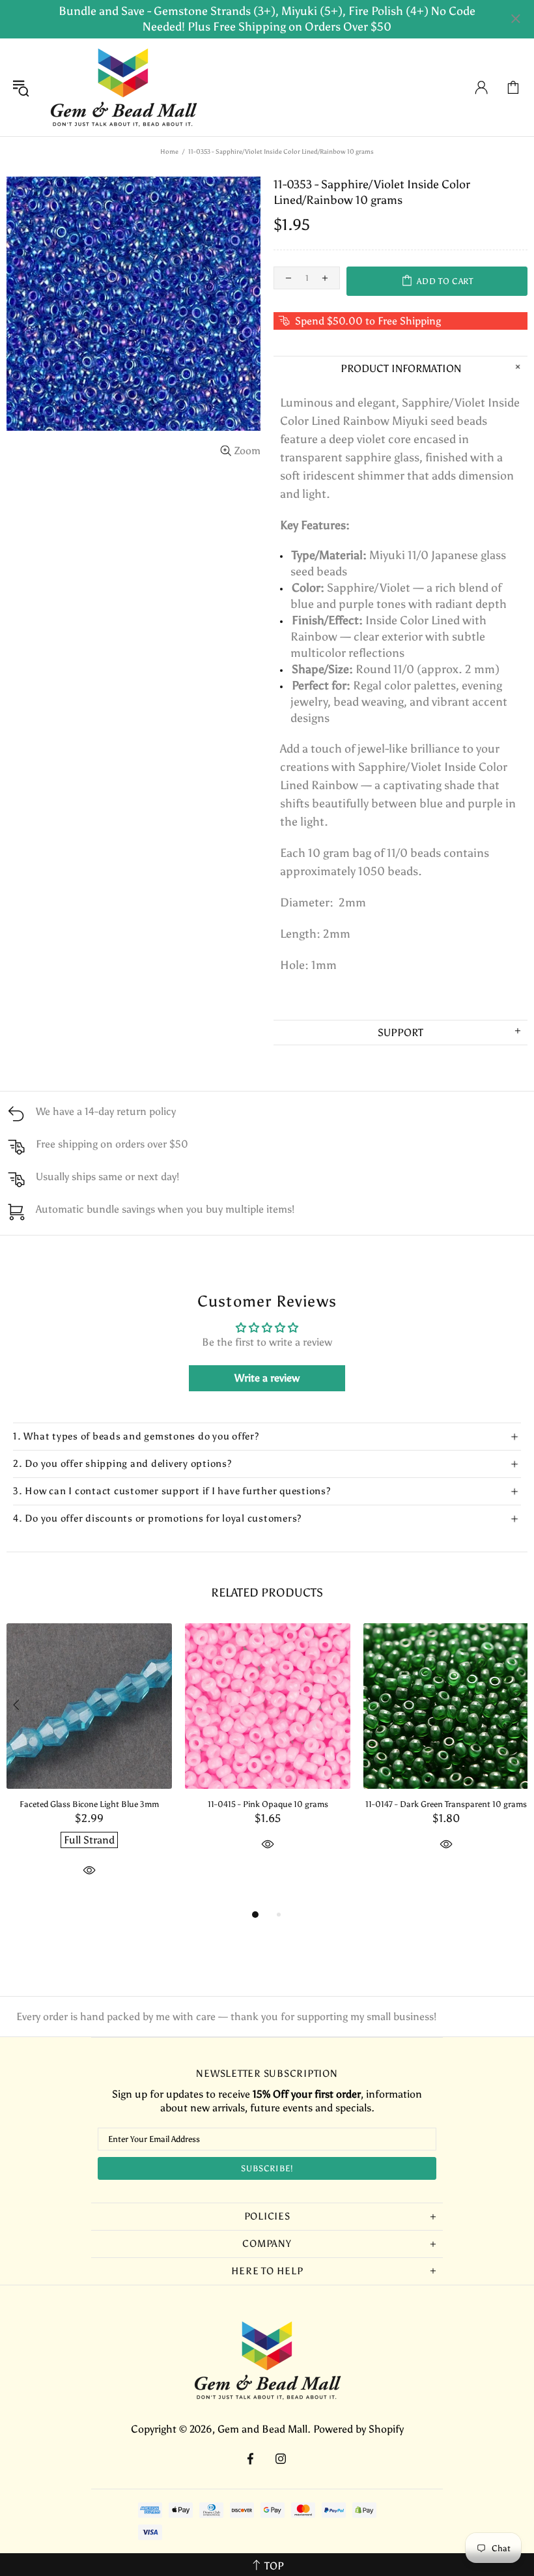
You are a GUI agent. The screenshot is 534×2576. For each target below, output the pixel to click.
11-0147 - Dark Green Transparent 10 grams (446, 1804)
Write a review (267, 1378)
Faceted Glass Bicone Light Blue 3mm (89, 1804)
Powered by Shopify (358, 2429)
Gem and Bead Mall (123, 87)
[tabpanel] (89, 1765)
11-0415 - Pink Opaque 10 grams (268, 1804)
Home (169, 152)
